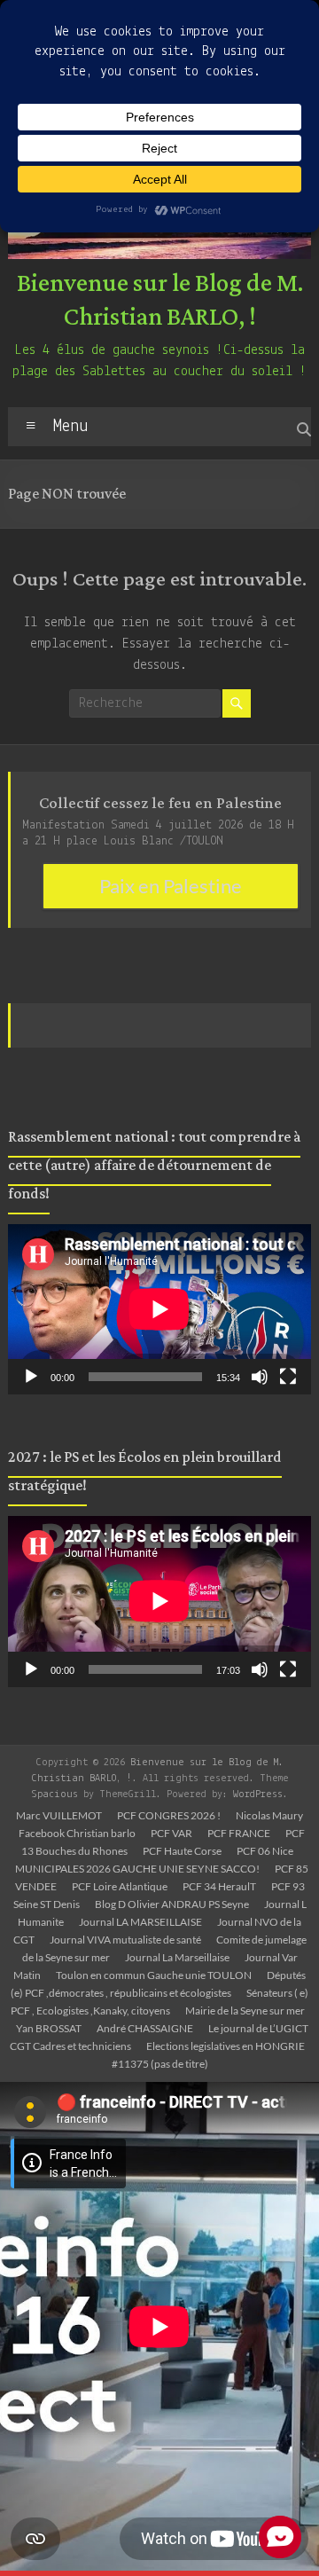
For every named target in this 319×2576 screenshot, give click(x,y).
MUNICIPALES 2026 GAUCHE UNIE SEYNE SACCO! (137, 1869)
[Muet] (260, 1377)
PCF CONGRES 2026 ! (169, 1815)
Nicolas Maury (269, 1815)
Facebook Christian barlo (77, 1833)
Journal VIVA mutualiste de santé (125, 1940)
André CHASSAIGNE (145, 2028)
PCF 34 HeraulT (219, 1886)
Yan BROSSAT (49, 2028)
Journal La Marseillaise (177, 1957)
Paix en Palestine (171, 886)
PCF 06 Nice (265, 1851)
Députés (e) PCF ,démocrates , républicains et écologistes (158, 1984)
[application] (159, 1309)
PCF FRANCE (239, 1833)
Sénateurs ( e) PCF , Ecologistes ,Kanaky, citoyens (160, 2002)
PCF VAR (171, 1833)
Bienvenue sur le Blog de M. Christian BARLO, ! (160, 301)
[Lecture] (31, 1377)
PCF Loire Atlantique (120, 1886)
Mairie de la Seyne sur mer (245, 2011)
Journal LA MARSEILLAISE (140, 1922)
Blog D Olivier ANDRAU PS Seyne (172, 1904)
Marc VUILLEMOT (59, 1815)
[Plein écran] (288, 1377)
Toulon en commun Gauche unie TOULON (154, 1975)
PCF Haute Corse (182, 1851)
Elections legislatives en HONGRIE (226, 2046)
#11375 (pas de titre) (160, 2064)
